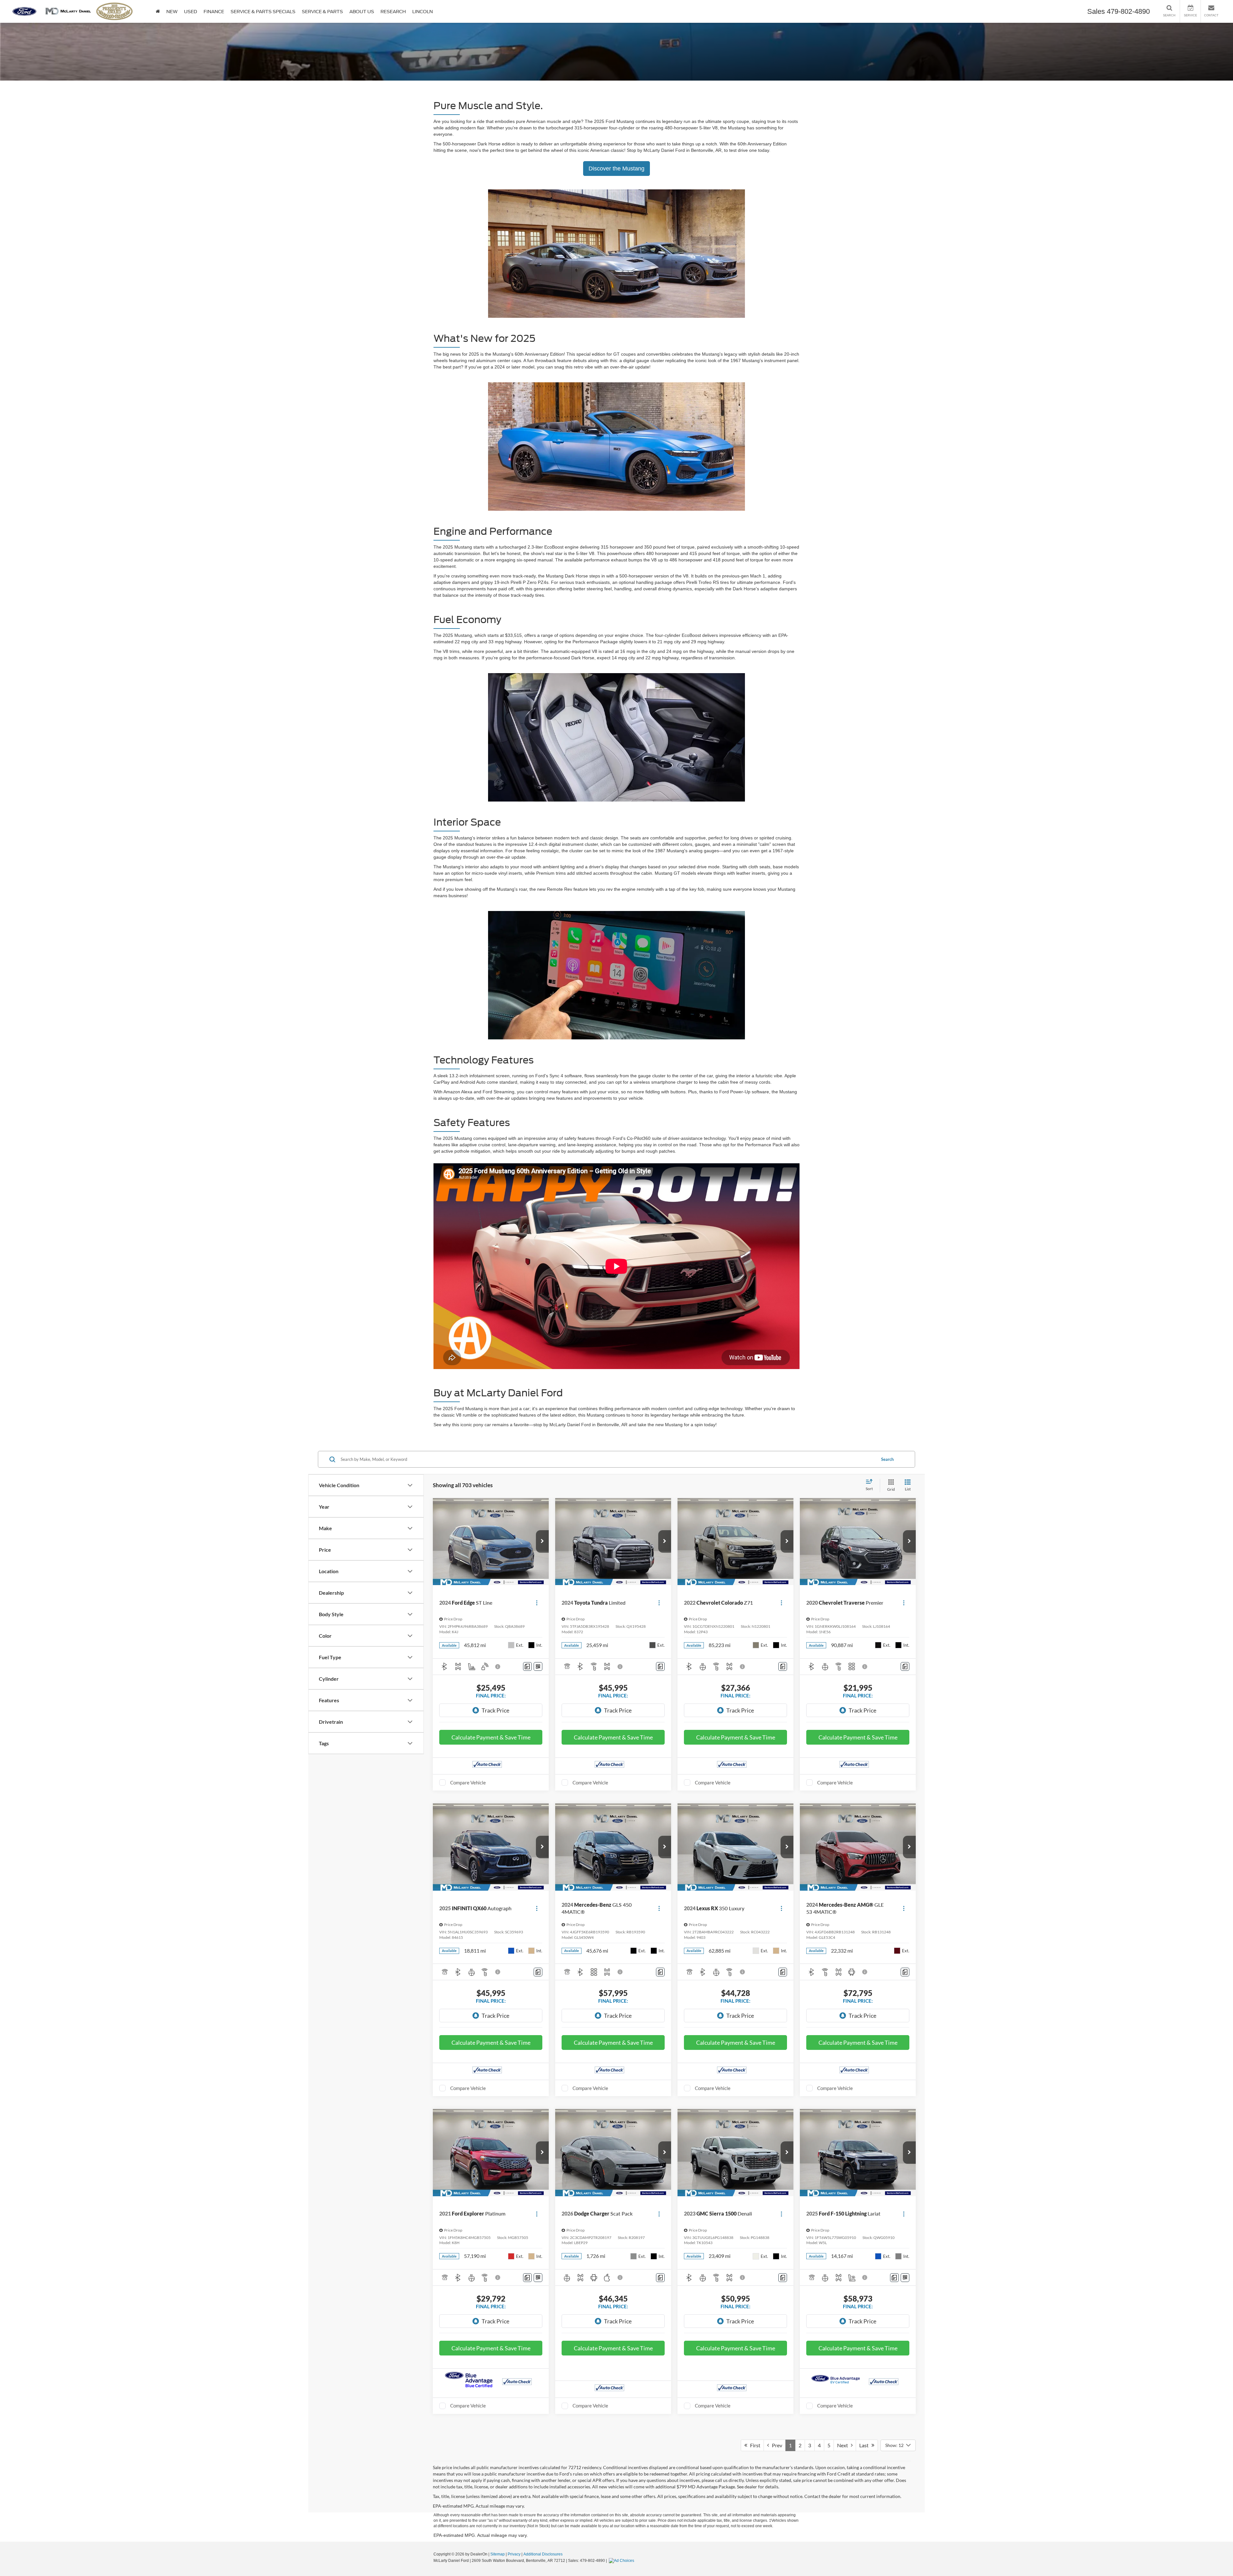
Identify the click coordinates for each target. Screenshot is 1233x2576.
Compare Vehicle (468, 1782)
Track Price (495, 1710)
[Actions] (537, 1603)
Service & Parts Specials (263, 12)
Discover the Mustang (616, 169)
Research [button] (393, 12)
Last (865, 2445)
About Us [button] (362, 12)
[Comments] (527, 1666)
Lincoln (423, 12)
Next (844, 2445)
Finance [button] (214, 12)
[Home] (158, 11)
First (754, 2445)
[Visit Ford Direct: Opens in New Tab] (622, 2561)
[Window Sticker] (538, 1666)
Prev (776, 2445)
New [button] (172, 12)
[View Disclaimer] (498, 1667)
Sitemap (498, 2554)
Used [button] (191, 12)
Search (887, 1459)
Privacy (514, 2554)
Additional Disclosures (543, 2554)
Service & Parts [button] (322, 12)
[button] (542, 1541)
